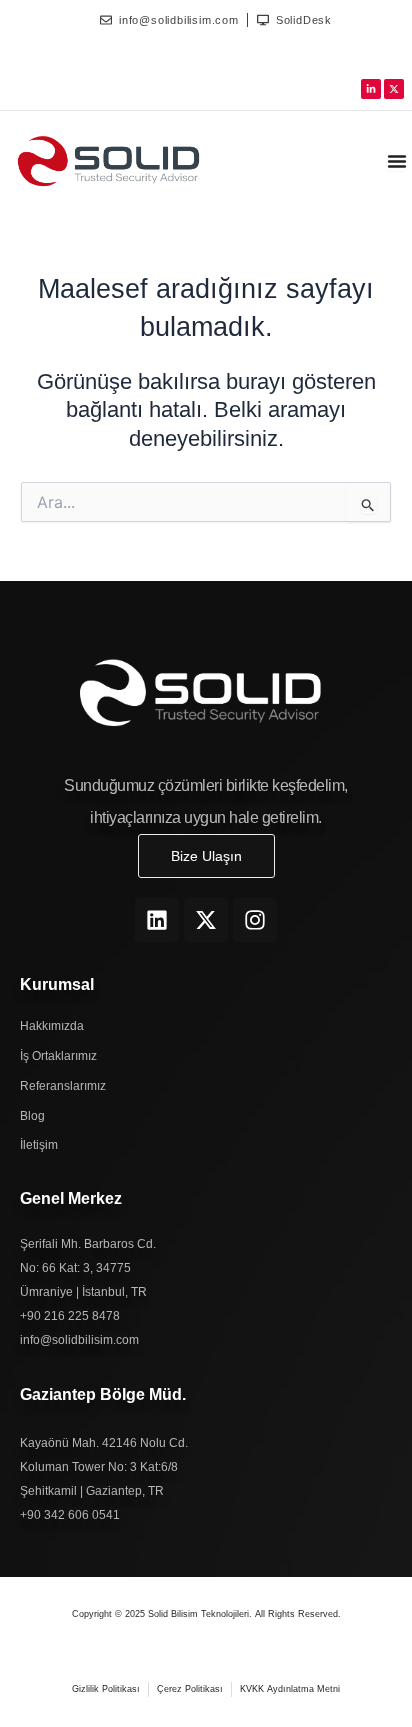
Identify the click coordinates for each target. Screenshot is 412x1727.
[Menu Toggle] (397, 161)
